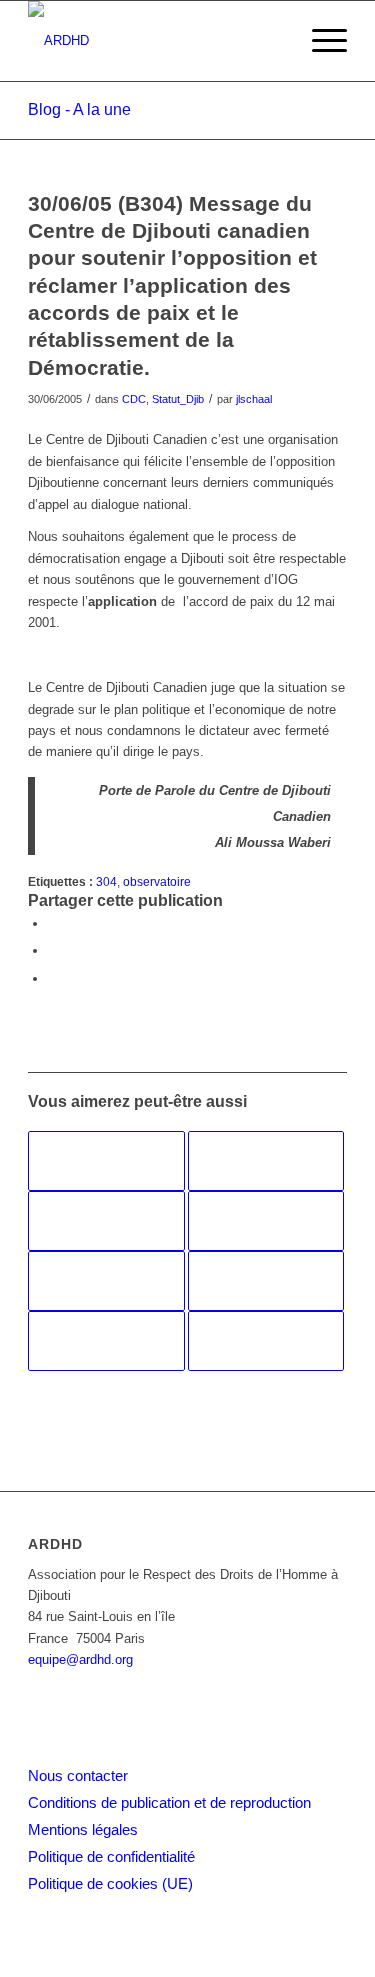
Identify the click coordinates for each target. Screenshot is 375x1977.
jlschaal (254, 399)
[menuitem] (319, 41)
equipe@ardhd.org (80, 1659)
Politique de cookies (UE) (110, 1883)
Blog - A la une (79, 109)
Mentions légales (83, 1829)
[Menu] (319, 41)
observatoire (157, 881)
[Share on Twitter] (53, 978)
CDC (134, 399)
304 (106, 881)
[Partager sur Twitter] (53, 950)
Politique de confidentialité (111, 1856)
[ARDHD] (155, 41)
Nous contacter (78, 1775)
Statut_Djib (178, 399)
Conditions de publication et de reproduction (169, 1802)
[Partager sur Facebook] (53, 923)
